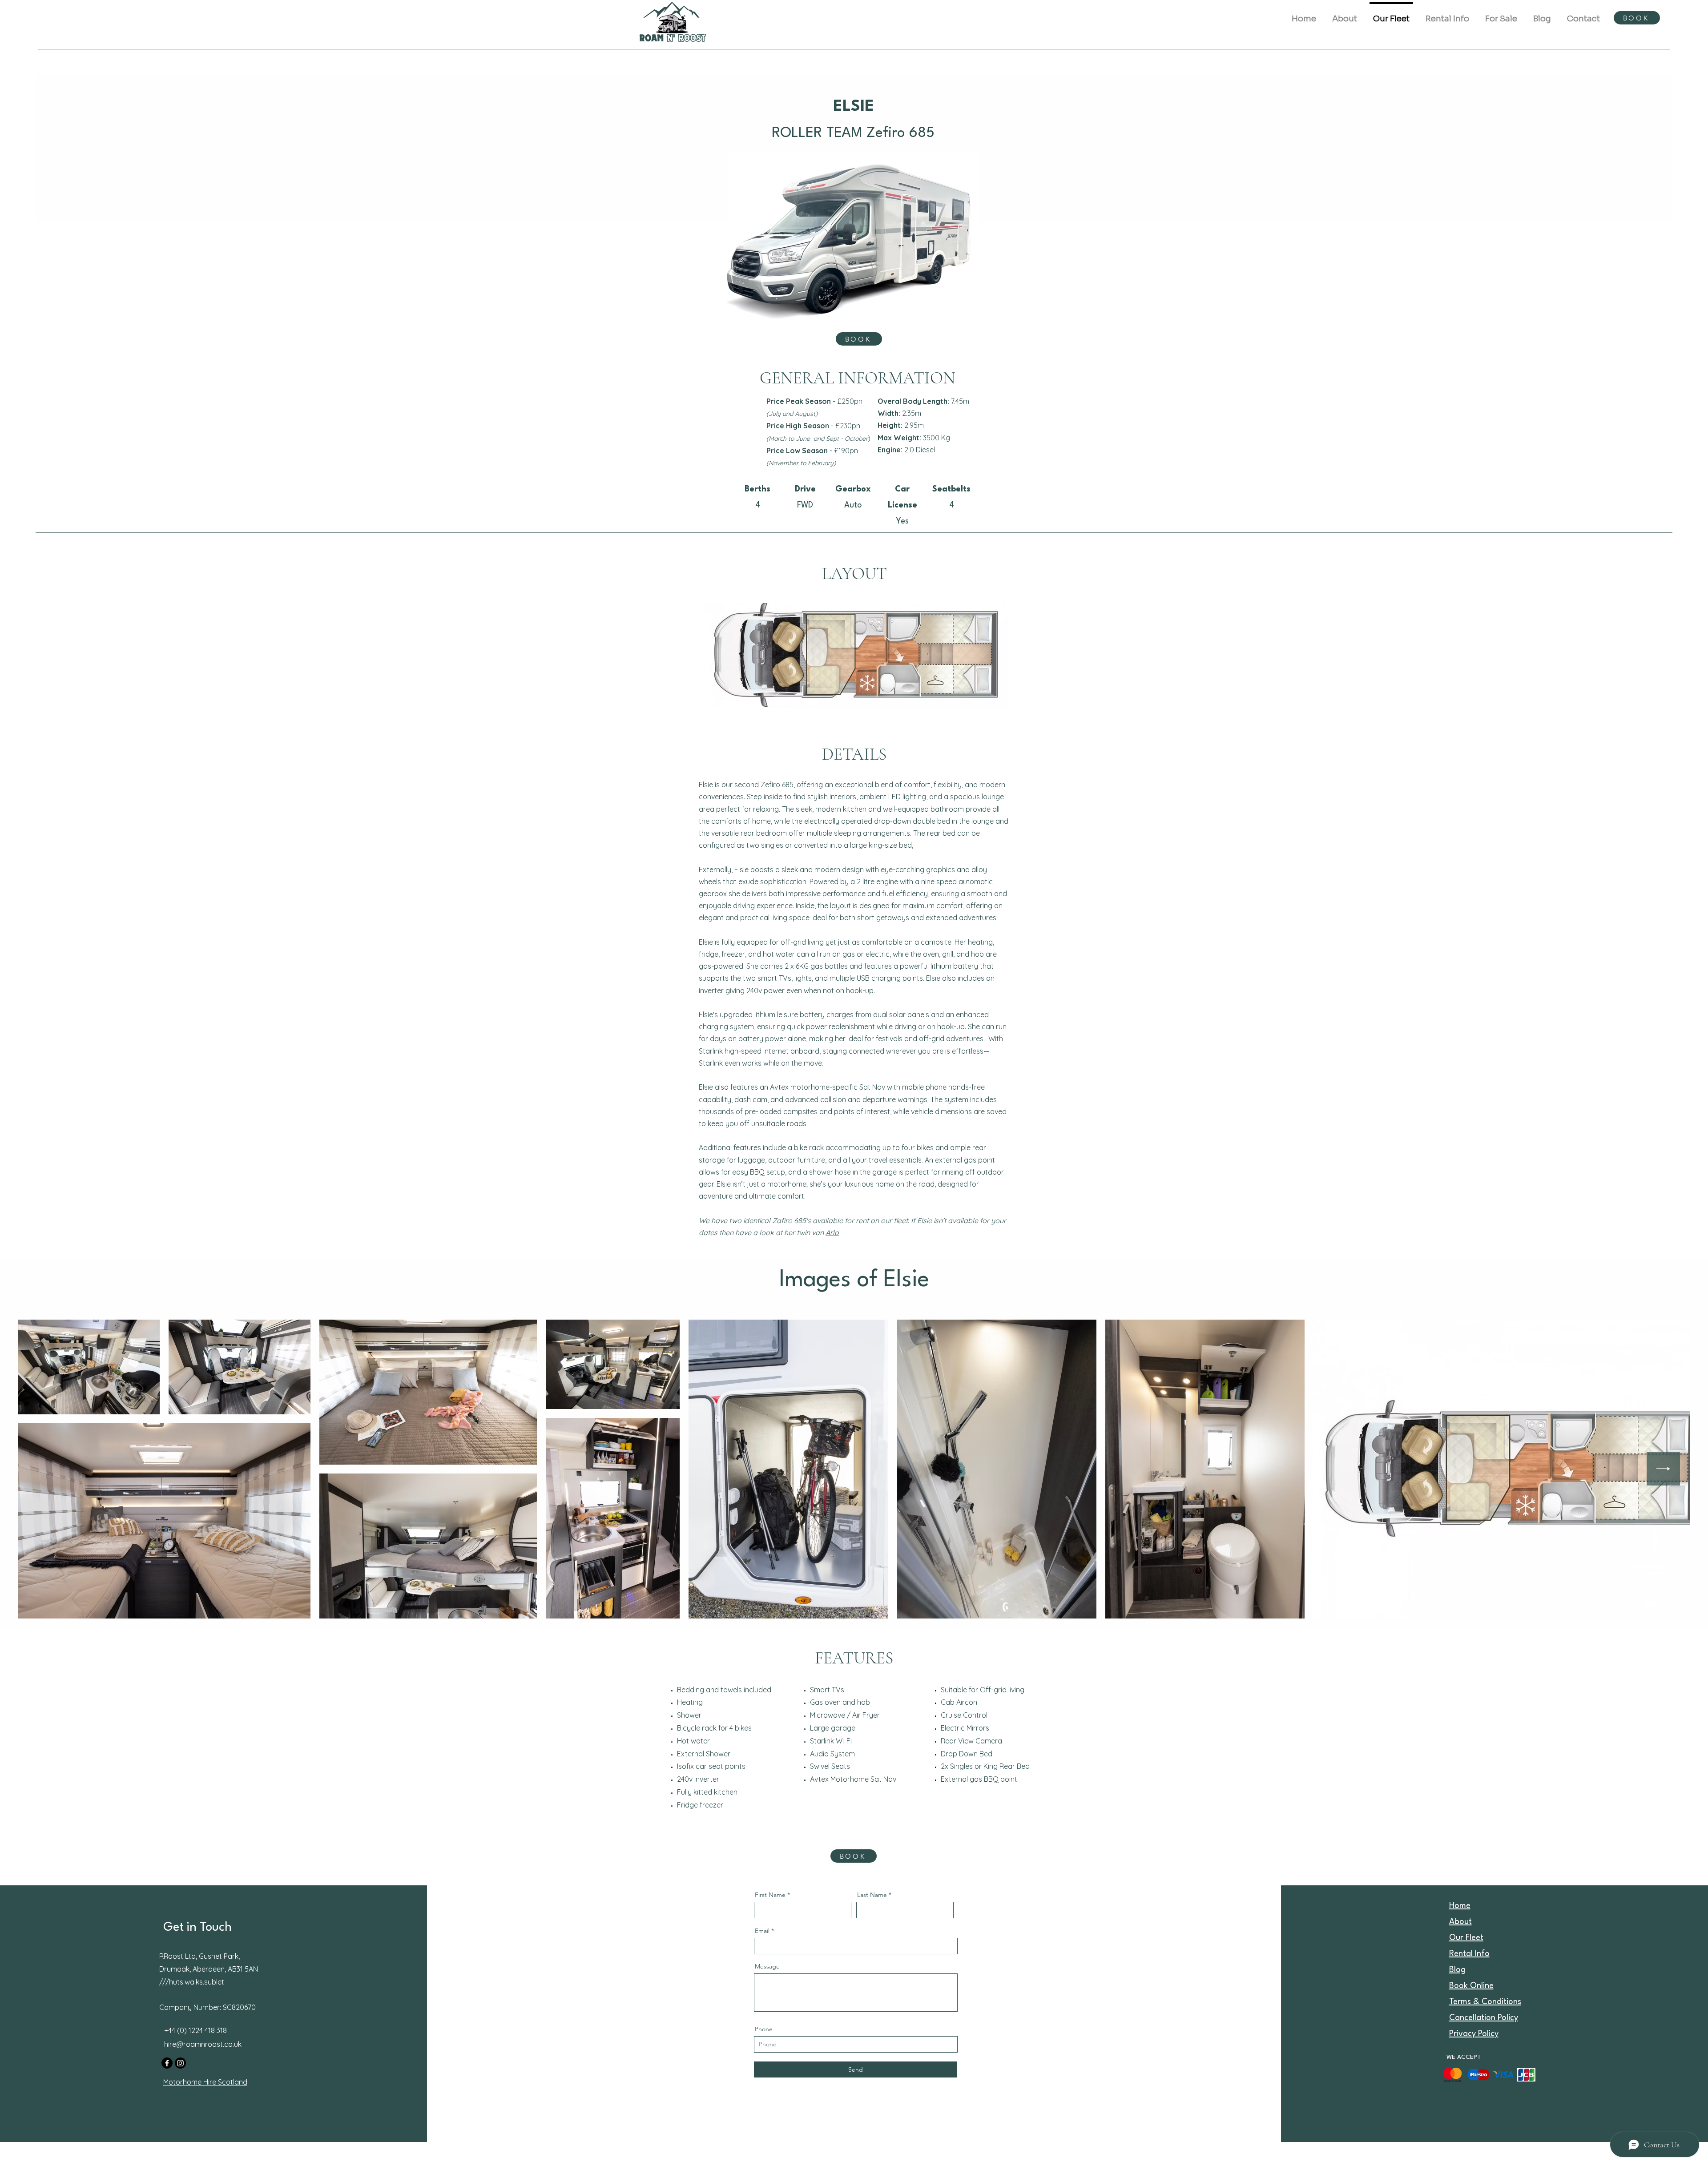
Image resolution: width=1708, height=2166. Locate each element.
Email (762, 1931)
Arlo (832, 1232)
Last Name (872, 1895)
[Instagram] (180, 2063)
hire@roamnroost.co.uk (203, 2044)
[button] (1447, 15)
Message (767, 1966)
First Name (770, 1895)
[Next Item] (1663, 1469)
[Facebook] (167, 2063)
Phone (764, 2029)
